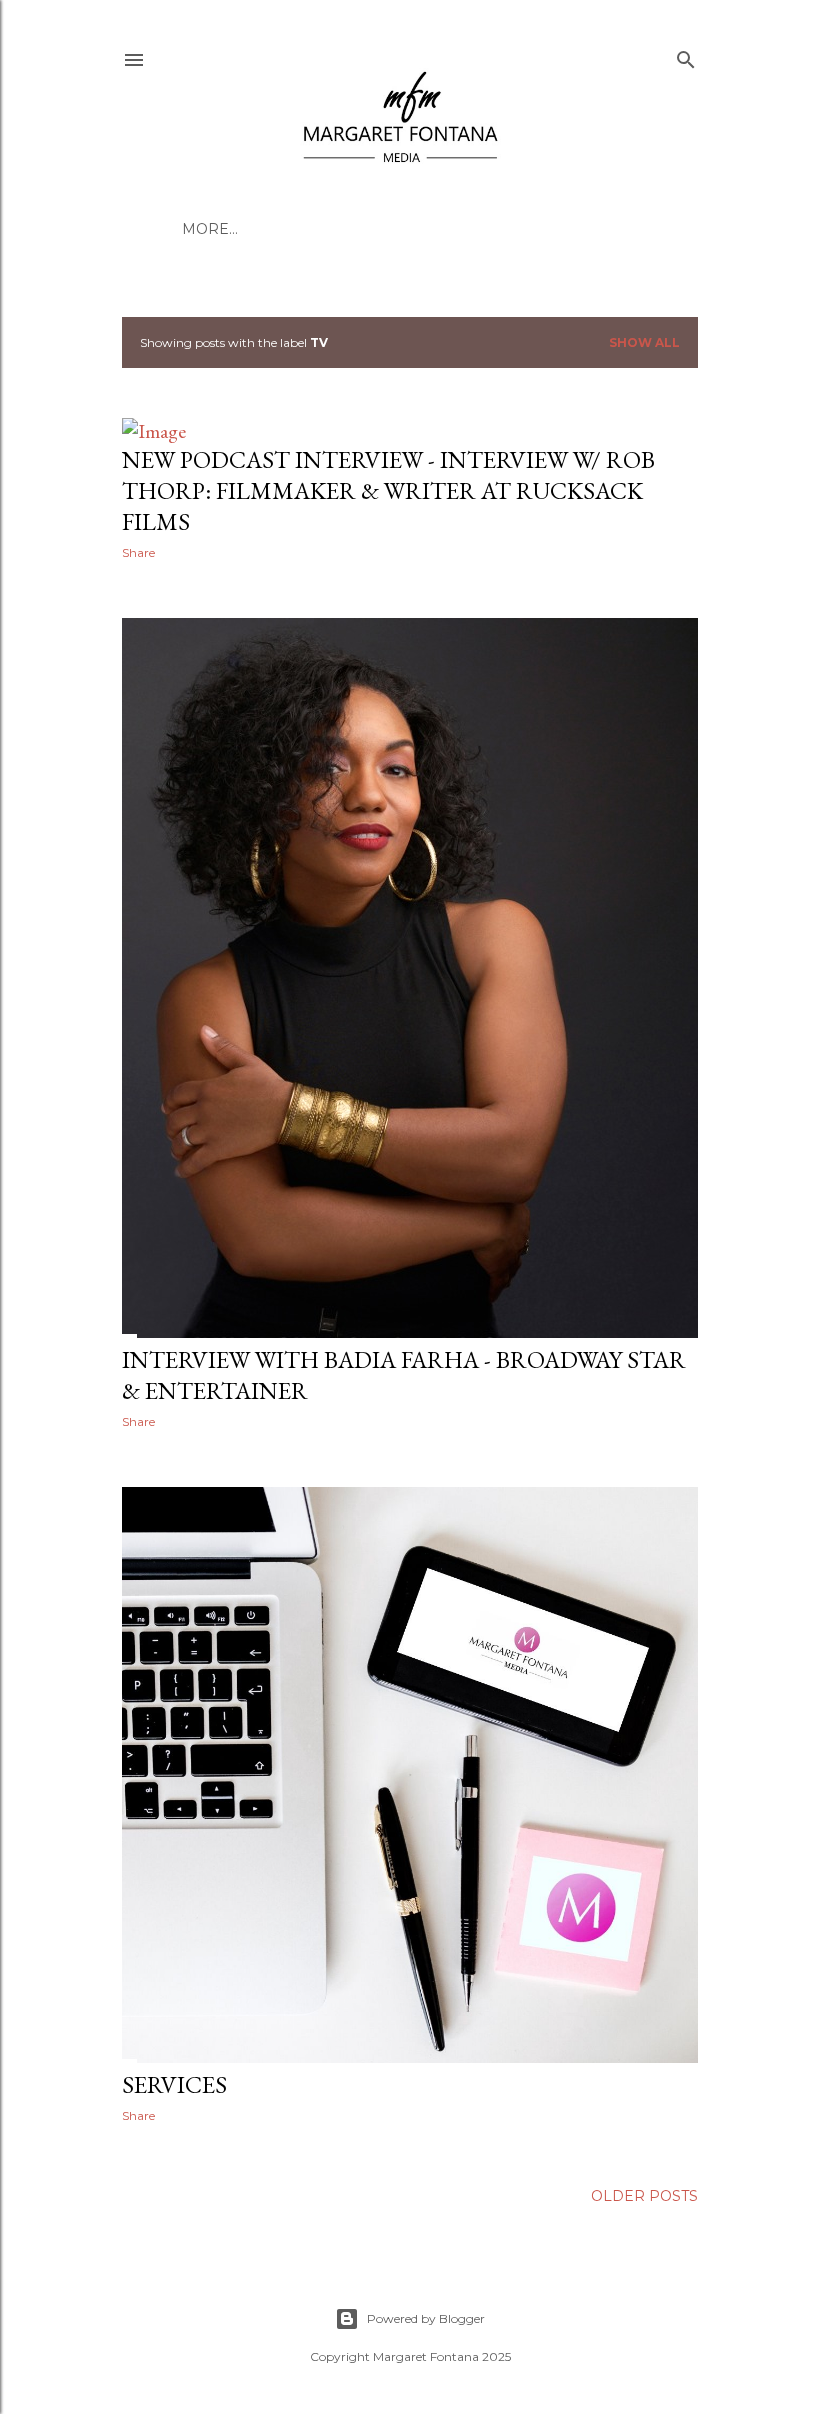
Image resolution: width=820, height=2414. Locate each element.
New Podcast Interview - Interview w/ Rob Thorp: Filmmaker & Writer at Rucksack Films (388, 490)
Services (174, 2084)
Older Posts (644, 2196)
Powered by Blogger (426, 2318)
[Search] (686, 55)
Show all (644, 342)
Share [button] (138, 552)
